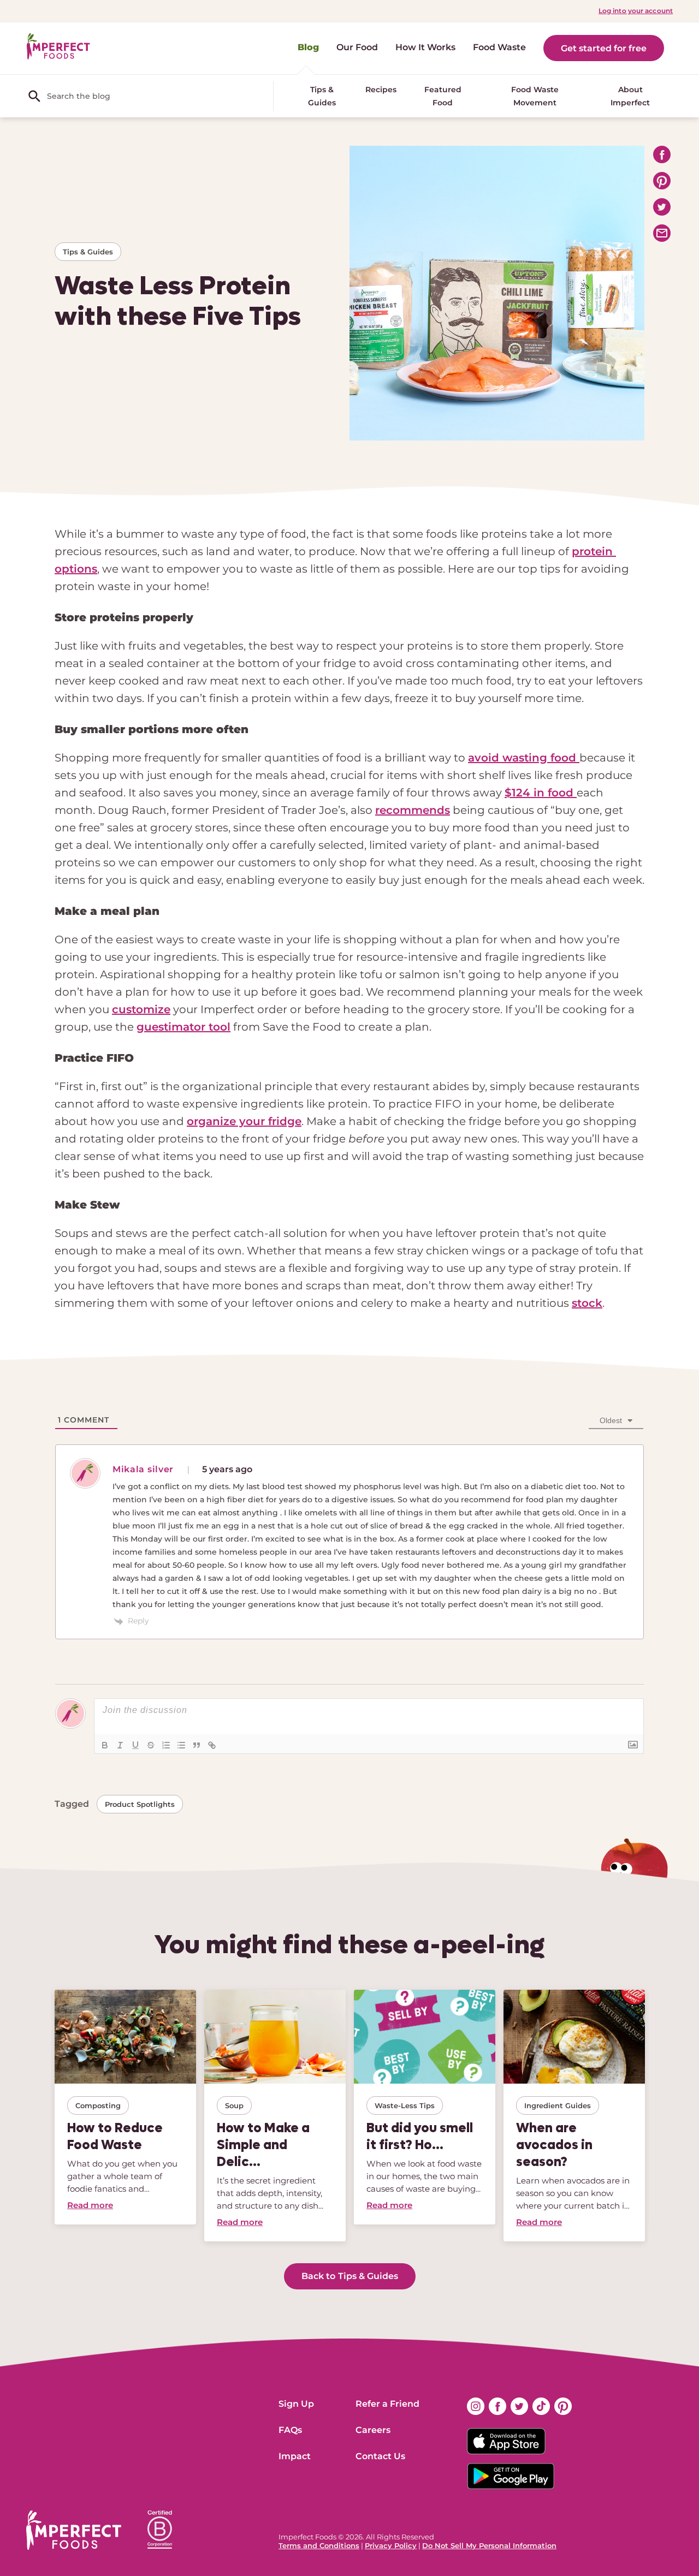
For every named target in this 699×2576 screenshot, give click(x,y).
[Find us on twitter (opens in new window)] (519, 2406)
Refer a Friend (387, 2404)
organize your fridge (244, 1121)
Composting (98, 2105)
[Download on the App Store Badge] (519, 2441)
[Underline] (135, 1745)
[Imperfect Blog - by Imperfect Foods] (58, 47)
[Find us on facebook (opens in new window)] (497, 2406)
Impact (295, 2456)
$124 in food (541, 793)
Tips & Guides (322, 96)
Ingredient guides (558, 2105)
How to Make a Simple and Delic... (263, 2144)
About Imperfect (630, 96)
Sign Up (296, 2404)
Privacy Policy (391, 2545)
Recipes (381, 90)
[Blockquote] (197, 1745)
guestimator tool (183, 1027)
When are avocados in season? (554, 2144)
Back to (350, 2276)
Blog (308, 47)
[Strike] (151, 1745)
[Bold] (105, 1745)
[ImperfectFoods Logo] (74, 2530)
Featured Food (443, 96)
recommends (413, 810)
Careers (373, 2430)
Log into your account (636, 11)
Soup (234, 2105)
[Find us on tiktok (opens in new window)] (541, 2406)
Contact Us (380, 2456)
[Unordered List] (181, 1745)
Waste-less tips (405, 2105)
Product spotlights (140, 1804)
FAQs (290, 2430)
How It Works (425, 47)
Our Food (357, 47)
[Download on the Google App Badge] (519, 2476)
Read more (90, 2205)
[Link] (212, 1745)
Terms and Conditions (319, 2545)
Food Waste (499, 47)
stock (587, 1303)
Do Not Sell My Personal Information (489, 2545)
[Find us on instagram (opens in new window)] (476, 2406)
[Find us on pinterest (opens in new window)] (563, 2406)
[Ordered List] (166, 1745)
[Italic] (120, 1745)
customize (141, 1009)
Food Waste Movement (535, 96)
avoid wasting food (524, 758)
